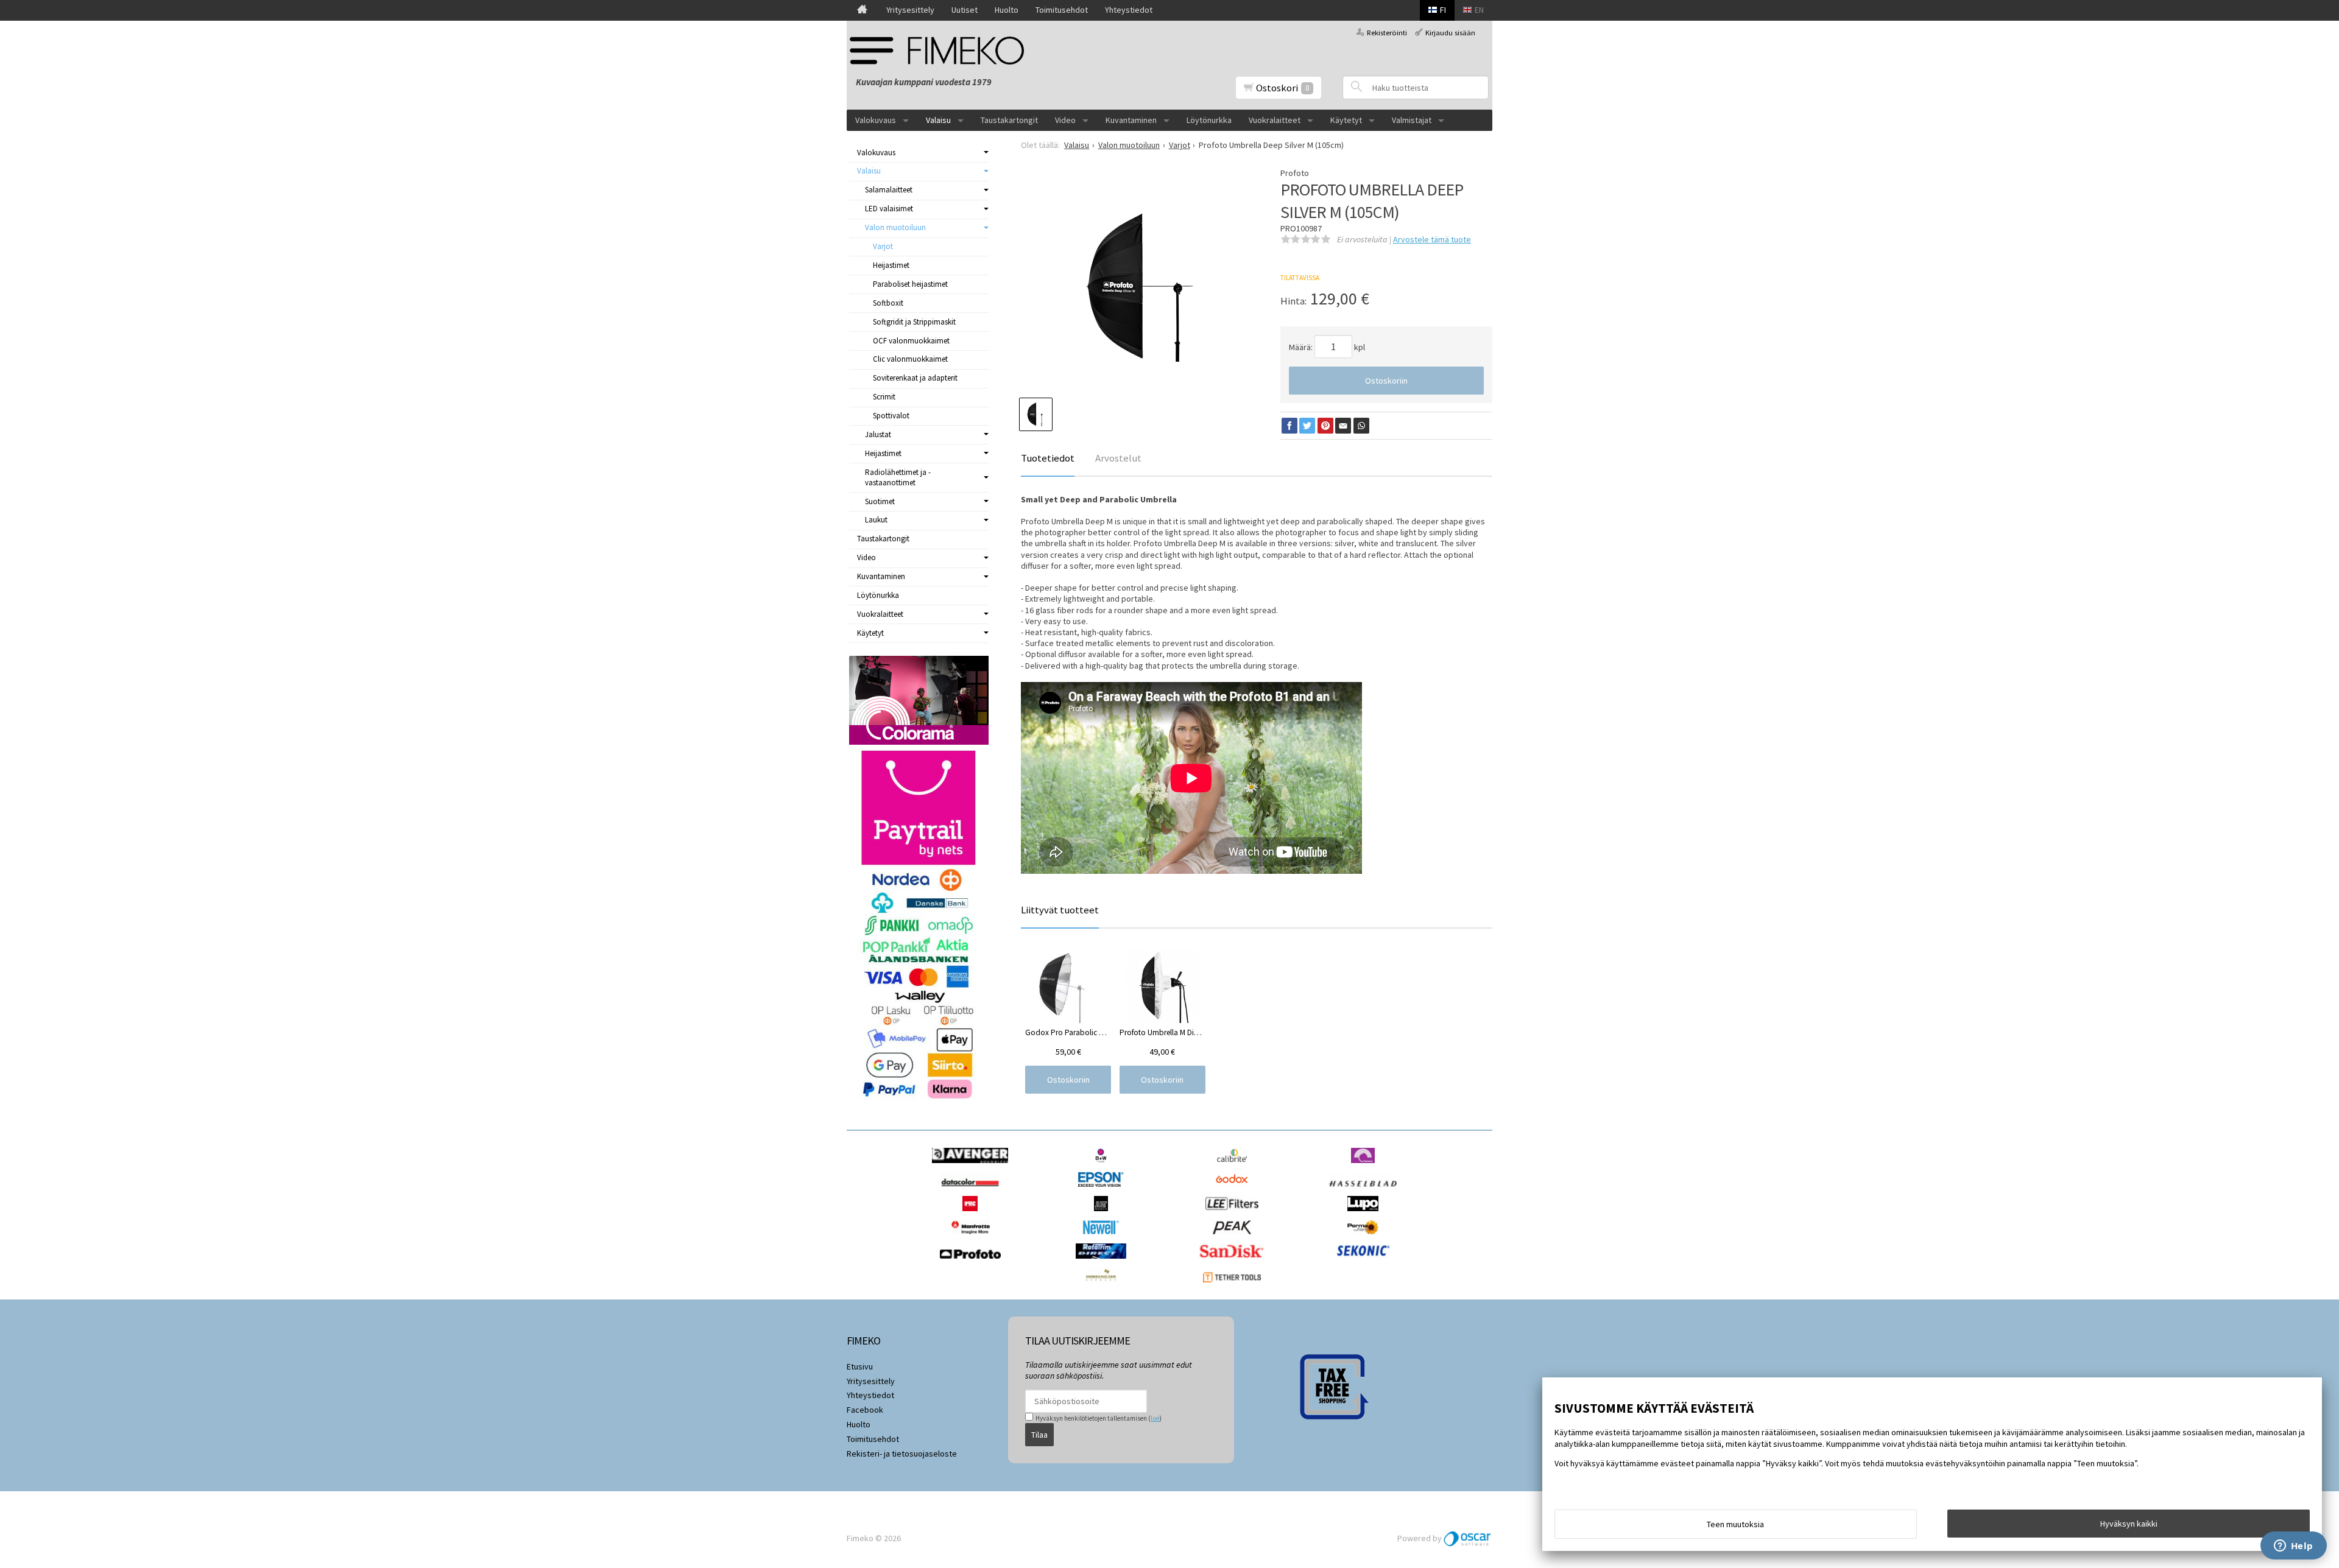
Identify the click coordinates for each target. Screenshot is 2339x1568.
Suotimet (880, 501)
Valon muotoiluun (895, 227)
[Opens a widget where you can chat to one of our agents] (2293, 1547)
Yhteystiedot (1129, 10)
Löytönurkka (1209, 120)
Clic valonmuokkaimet (910, 359)
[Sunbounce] (1104, 1285)
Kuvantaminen (1131, 120)
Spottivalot (891, 416)
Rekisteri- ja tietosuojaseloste (902, 1454)
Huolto (1007, 10)
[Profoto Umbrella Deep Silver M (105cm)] (1139, 286)
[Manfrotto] (973, 1238)
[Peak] (1235, 1238)
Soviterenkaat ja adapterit (915, 378)
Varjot (883, 246)
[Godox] (1235, 1190)
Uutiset (965, 10)
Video (1065, 120)
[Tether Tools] (1235, 1285)
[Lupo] (1366, 1214)
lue (1155, 1418)
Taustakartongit (1009, 120)
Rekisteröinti (1387, 33)
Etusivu (860, 1366)
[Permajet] (1366, 1238)
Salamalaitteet (889, 190)
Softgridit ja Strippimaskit (914, 322)
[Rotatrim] (1104, 1262)
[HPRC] (973, 1214)
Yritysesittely (910, 10)
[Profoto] (973, 1262)
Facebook (865, 1410)
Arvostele (1432, 239)
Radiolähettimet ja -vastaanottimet (898, 477)
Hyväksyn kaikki (2129, 1524)
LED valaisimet (889, 209)
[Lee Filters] (1235, 1214)
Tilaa (1039, 1435)
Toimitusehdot (1062, 10)
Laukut (876, 520)
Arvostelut (1118, 458)
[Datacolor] (973, 1190)
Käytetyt (1346, 120)
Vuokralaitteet (1275, 120)
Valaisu (938, 120)
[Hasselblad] (1366, 1190)
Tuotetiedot (1048, 458)
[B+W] (1104, 1166)
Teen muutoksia (1735, 1524)
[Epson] (1104, 1190)
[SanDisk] (1235, 1262)
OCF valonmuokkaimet (911, 341)
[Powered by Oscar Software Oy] (1468, 1538)
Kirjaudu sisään (1450, 33)
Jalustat (878, 434)
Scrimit (884, 397)
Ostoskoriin (1386, 381)
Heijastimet (891, 265)
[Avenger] (973, 1166)
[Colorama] (1366, 1166)
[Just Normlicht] (1104, 1214)
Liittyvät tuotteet (1060, 910)
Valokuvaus (876, 120)
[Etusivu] (862, 10)
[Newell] (1104, 1238)
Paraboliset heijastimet (910, 284)
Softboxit (888, 303)
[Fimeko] (941, 50)
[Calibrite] (1235, 1166)
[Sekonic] (1366, 1262)
